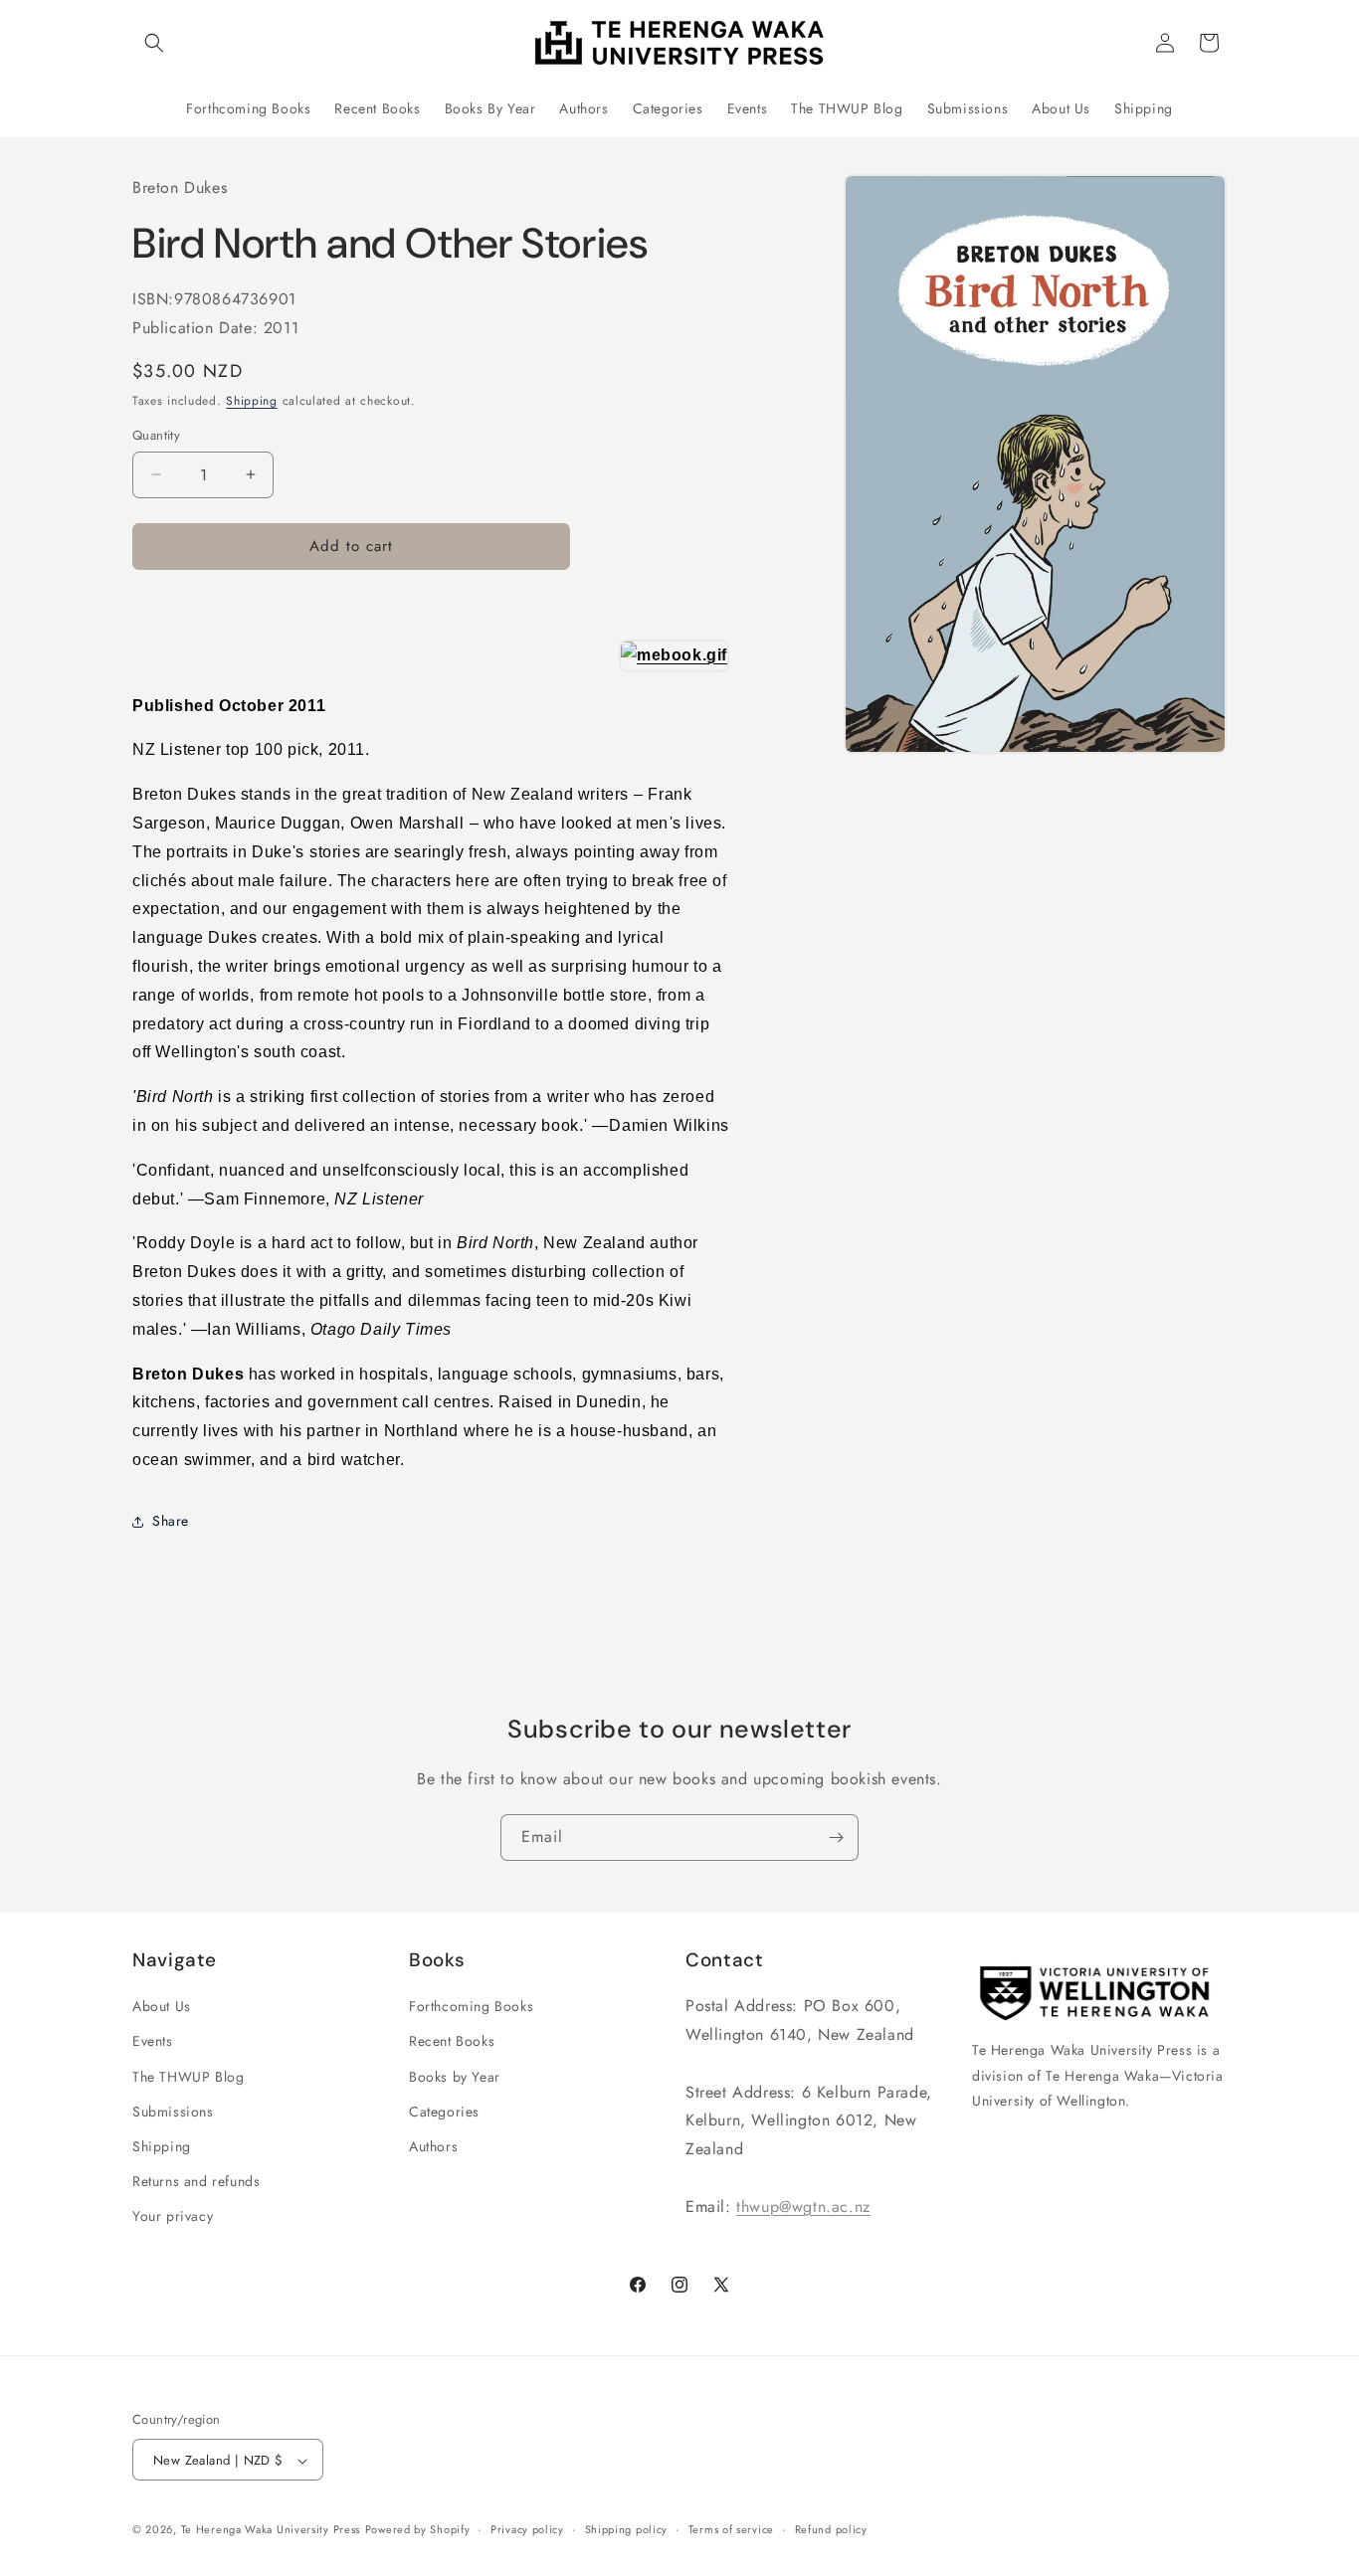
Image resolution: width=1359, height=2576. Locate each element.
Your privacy (173, 2216)
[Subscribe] (836, 1838)
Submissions (173, 2112)
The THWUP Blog (188, 2077)
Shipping (252, 401)
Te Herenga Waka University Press (271, 2530)
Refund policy (831, 2530)
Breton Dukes (180, 187)
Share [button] (171, 1521)
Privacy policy (527, 2530)
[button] (154, 43)
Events (153, 2041)
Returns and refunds (196, 2181)
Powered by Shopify (418, 2530)
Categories (444, 2112)
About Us (162, 2006)
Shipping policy (627, 2530)
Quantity (156, 435)
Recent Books (452, 2041)
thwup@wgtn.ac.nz (803, 2207)
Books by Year (455, 2077)
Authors (433, 2146)
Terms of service (731, 2530)
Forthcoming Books (471, 2006)
